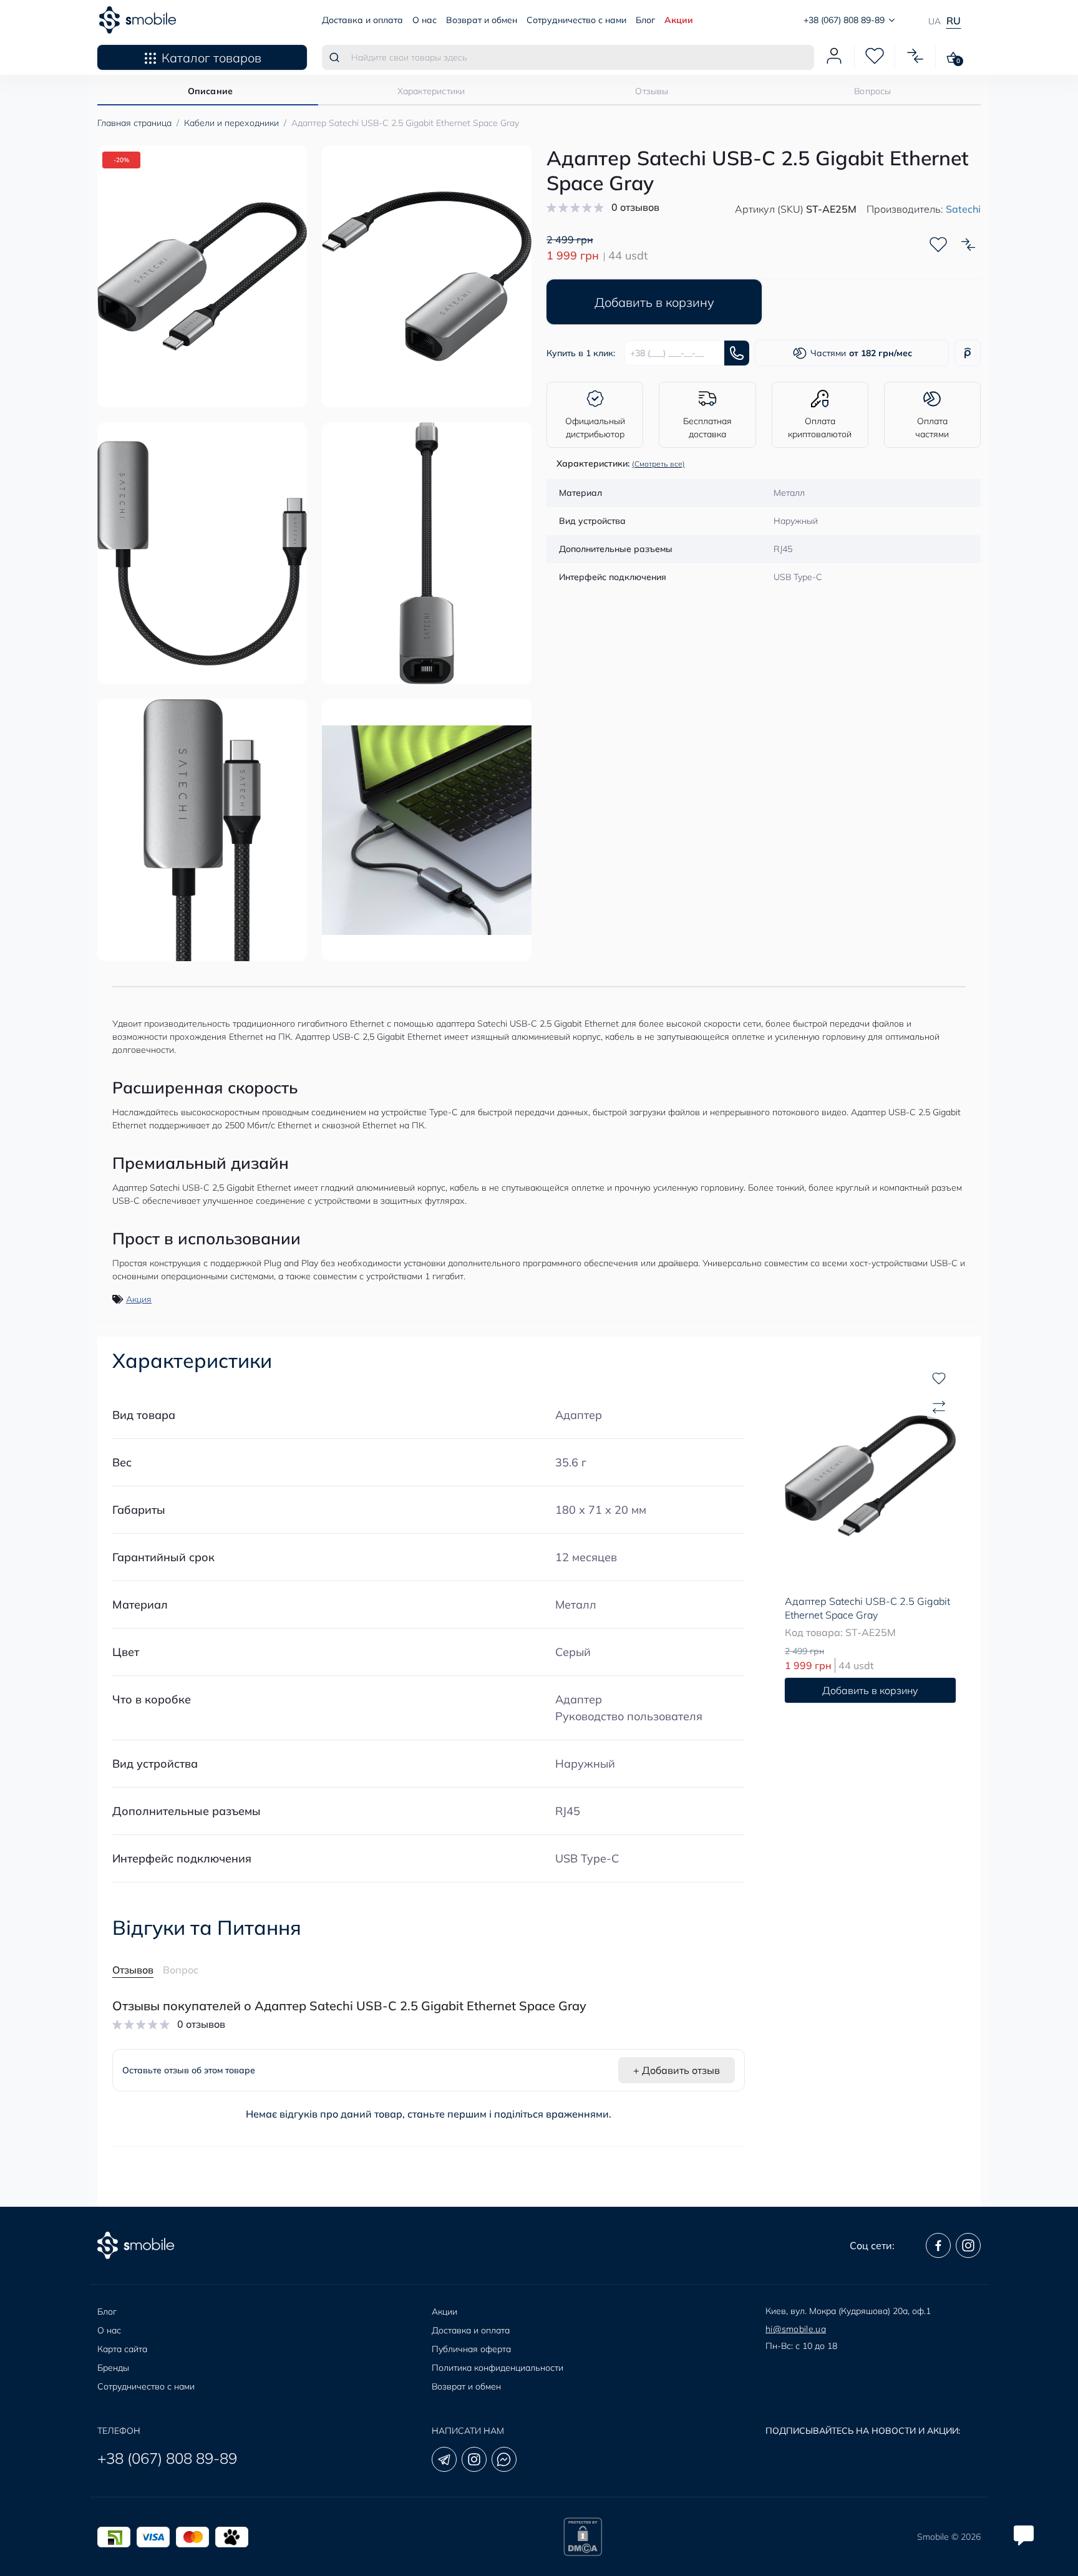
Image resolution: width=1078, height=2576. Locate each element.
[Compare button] (968, 245)
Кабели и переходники (231, 123)
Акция (139, 1299)
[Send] (737, 353)
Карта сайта (122, 2349)
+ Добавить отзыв (677, 2070)
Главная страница (134, 123)
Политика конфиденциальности (498, 2368)
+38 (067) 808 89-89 (167, 2458)
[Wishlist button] (938, 245)
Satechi (963, 209)
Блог (645, 20)
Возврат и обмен (482, 20)
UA (935, 21)
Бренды (113, 2368)
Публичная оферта (471, 2349)
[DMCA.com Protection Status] (583, 2537)
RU (954, 21)
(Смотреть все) (658, 464)
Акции (679, 20)
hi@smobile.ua (796, 2329)
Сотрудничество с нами (576, 20)
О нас (425, 20)
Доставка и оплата (362, 20)
